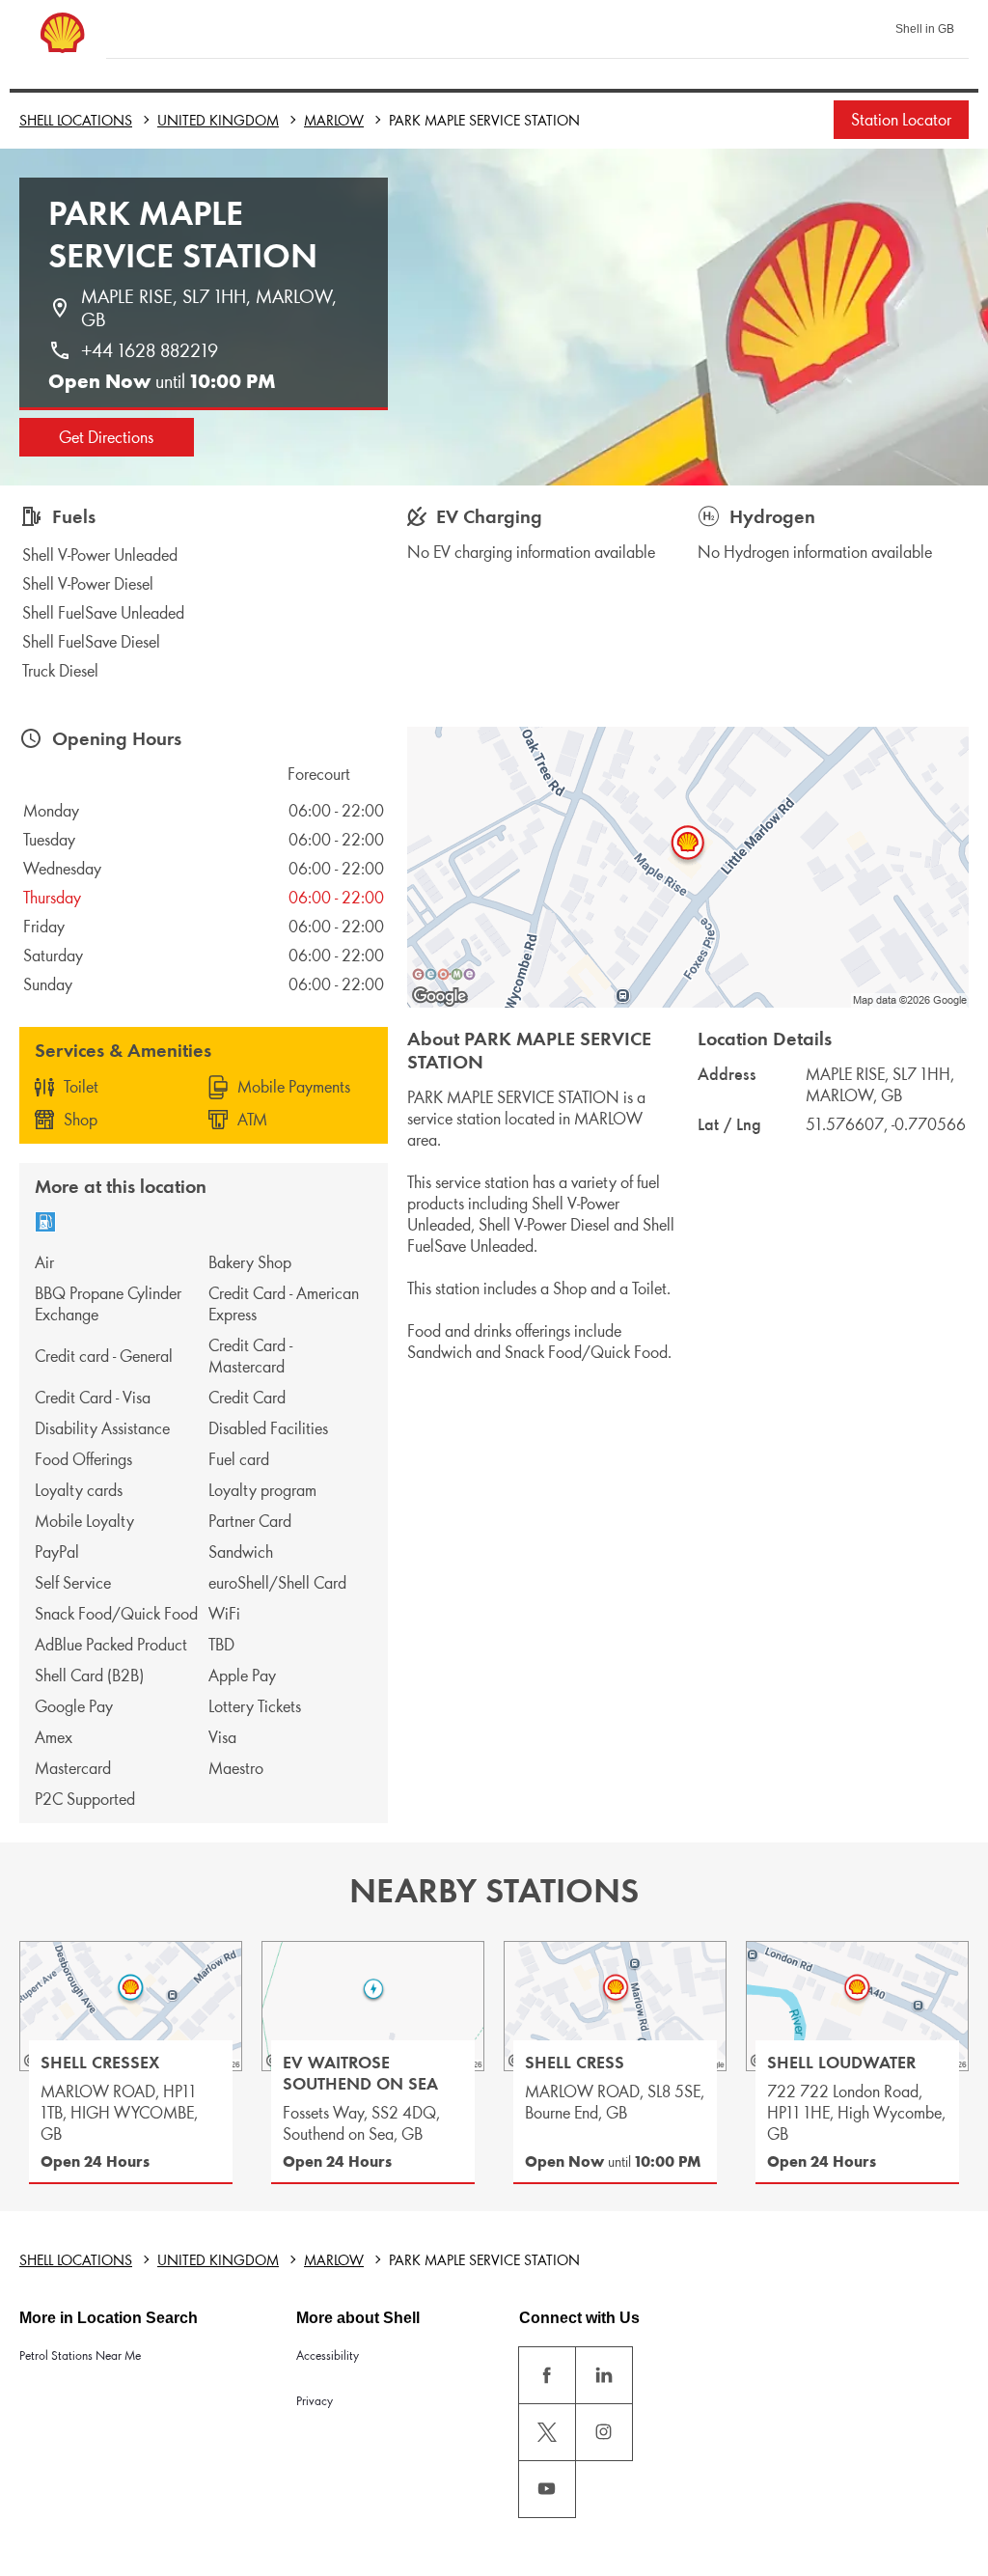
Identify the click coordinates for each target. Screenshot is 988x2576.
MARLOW (334, 120)
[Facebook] (547, 2375)
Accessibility (328, 2355)
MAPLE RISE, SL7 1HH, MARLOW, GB (211, 308)
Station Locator (901, 120)
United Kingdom (218, 120)
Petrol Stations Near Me (80, 2355)
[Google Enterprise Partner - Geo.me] (444, 974)
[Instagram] (604, 2432)
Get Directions (106, 437)
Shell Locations (76, 120)
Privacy (315, 2401)
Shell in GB (925, 29)
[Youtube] (547, 2489)
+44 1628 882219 (150, 350)
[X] (547, 2432)
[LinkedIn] (604, 2375)
